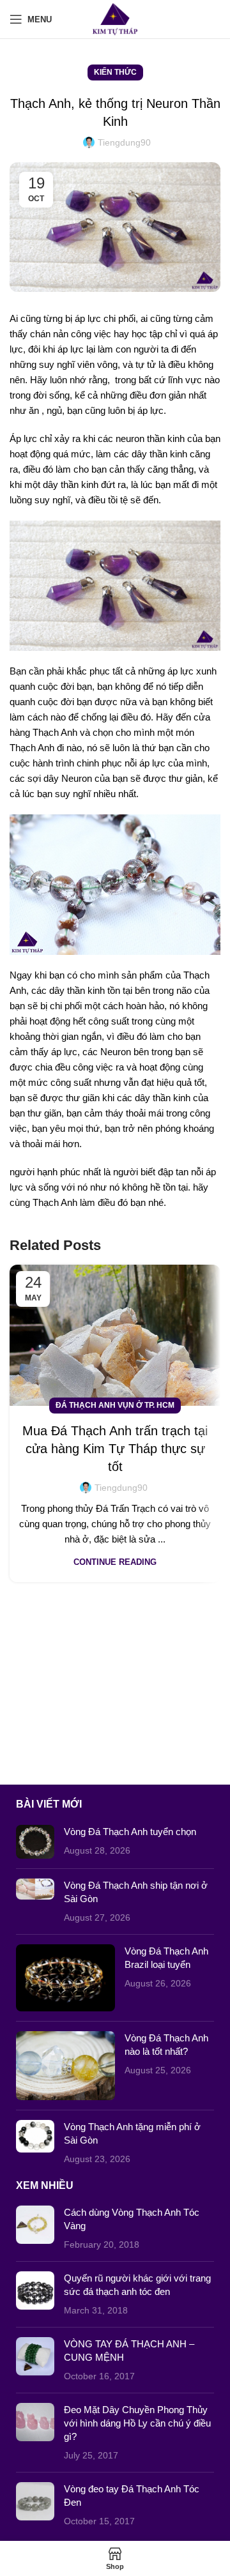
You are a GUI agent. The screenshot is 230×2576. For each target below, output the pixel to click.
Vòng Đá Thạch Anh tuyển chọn (130, 1832)
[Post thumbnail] (35, 1842)
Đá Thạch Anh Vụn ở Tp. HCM (115, 1405)
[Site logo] (115, 18)
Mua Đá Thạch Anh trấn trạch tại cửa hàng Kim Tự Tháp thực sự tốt (115, 1449)
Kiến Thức (115, 72)
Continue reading (115, 1562)
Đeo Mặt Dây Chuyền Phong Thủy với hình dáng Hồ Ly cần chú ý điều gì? (137, 2423)
